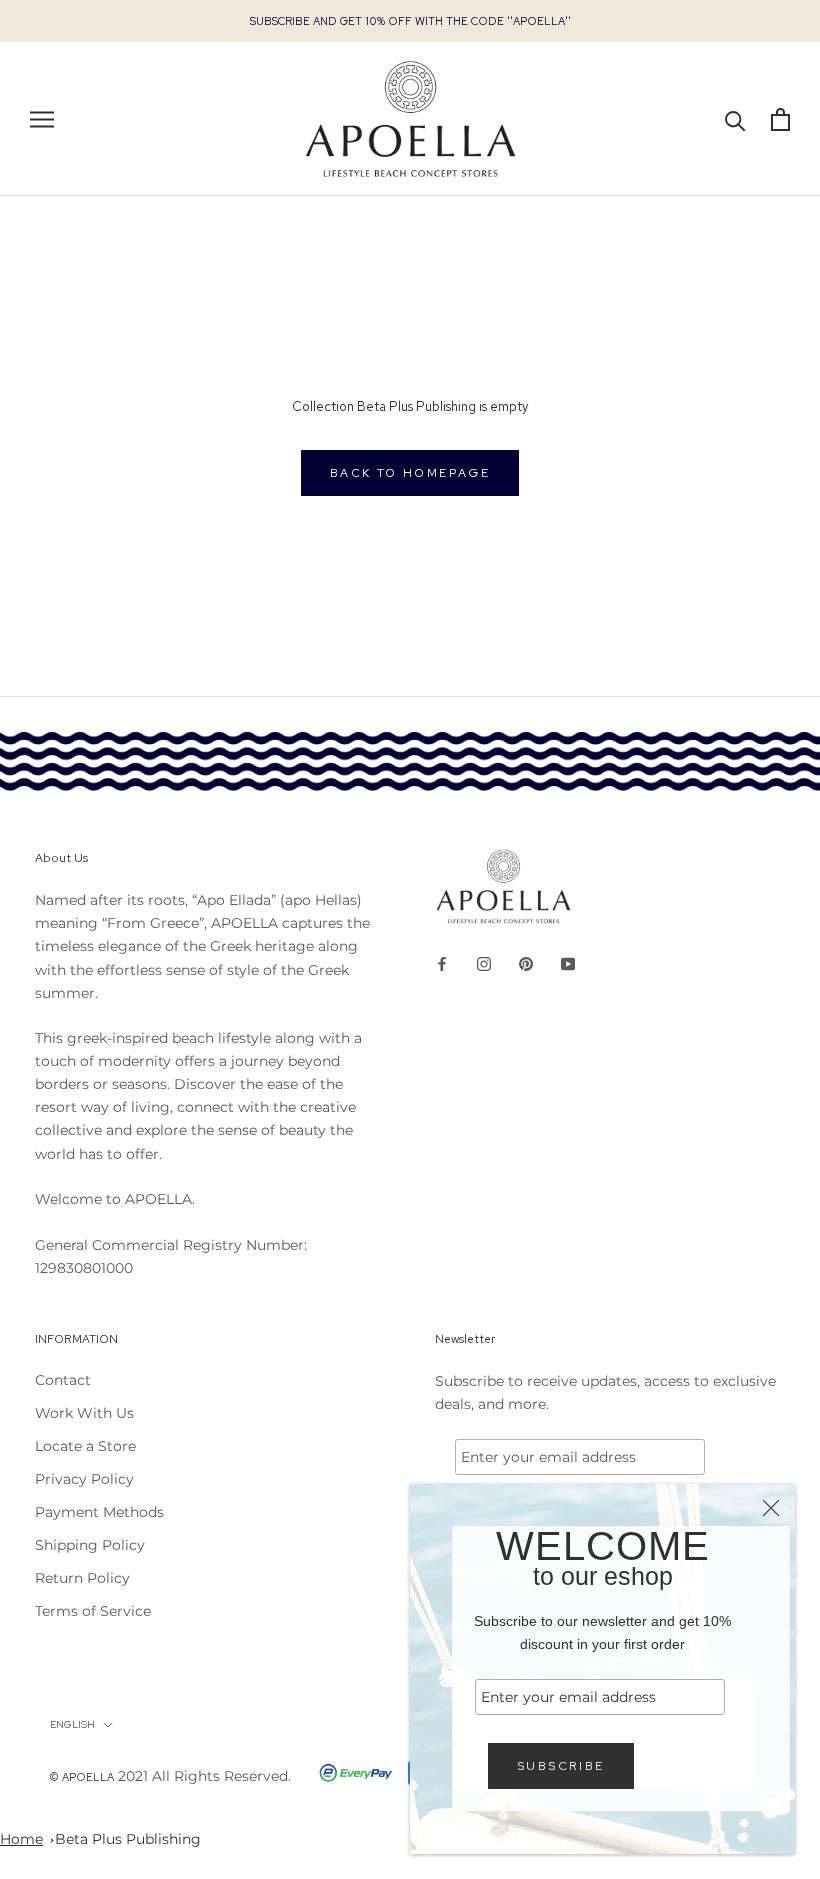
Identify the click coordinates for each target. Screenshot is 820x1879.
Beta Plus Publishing (128, 1839)
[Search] (735, 119)
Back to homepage (410, 473)
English (72, 1724)
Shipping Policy (90, 1545)
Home (21, 1839)
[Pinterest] (526, 963)
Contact (63, 1380)
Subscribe (561, 1766)
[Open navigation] (42, 119)
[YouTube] (568, 963)
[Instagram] (484, 963)
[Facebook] (442, 963)
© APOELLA (82, 1777)
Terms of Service (93, 1611)
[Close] (771, 1508)
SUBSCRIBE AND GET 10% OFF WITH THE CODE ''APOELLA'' (410, 21)
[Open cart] (780, 119)
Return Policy (82, 1578)
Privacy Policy (84, 1479)
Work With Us (84, 1413)
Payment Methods (99, 1512)
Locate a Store (85, 1446)
